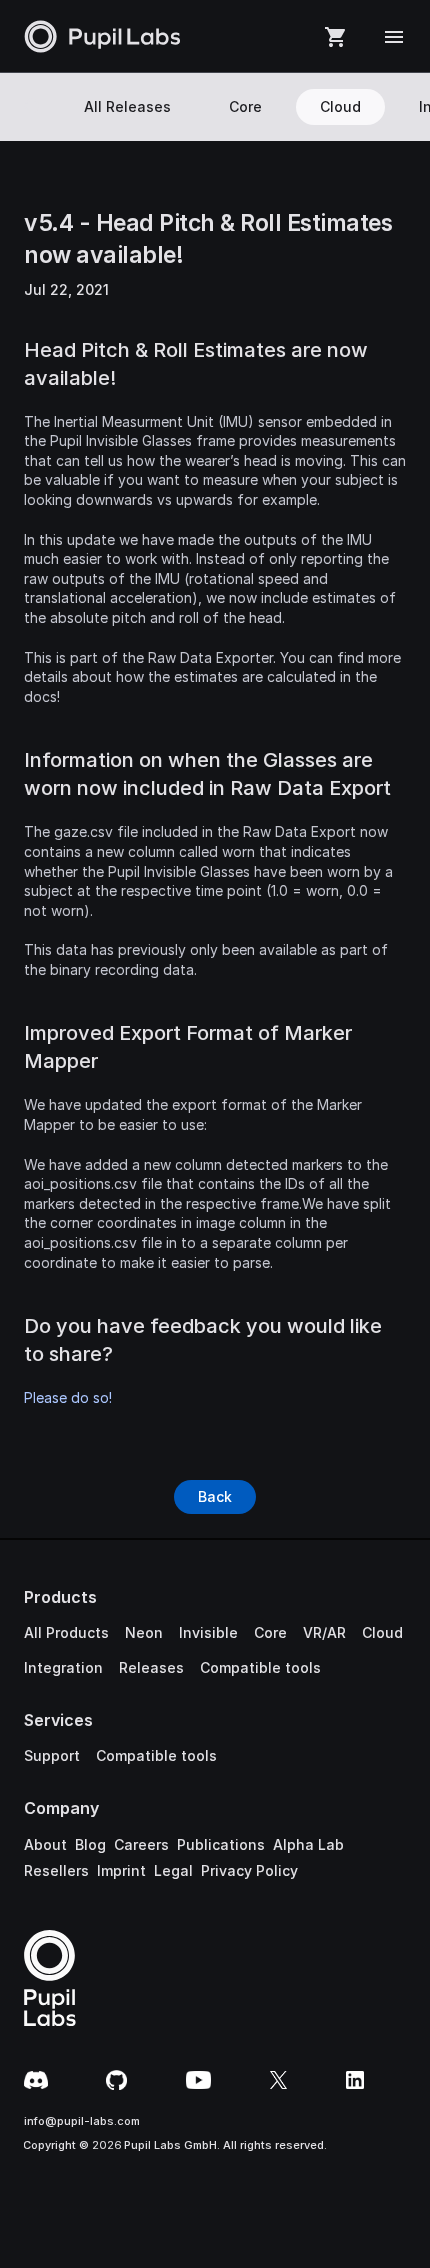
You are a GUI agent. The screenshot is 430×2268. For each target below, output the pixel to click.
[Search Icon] (33, 107)
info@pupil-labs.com (82, 2121)
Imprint (121, 1870)
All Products (66, 1632)
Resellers (56, 1870)
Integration (63, 1667)
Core (270, 1632)
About (45, 1844)
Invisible (208, 1632)
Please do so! (68, 1397)
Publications (221, 1844)
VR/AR (324, 1632)
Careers (141, 1844)
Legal (173, 1870)
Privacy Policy (249, 1870)
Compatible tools (260, 1667)
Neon (144, 1632)
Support (52, 1755)
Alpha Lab (308, 1844)
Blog (90, 1844)
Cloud (382, 1632)
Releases (151, 1667)
